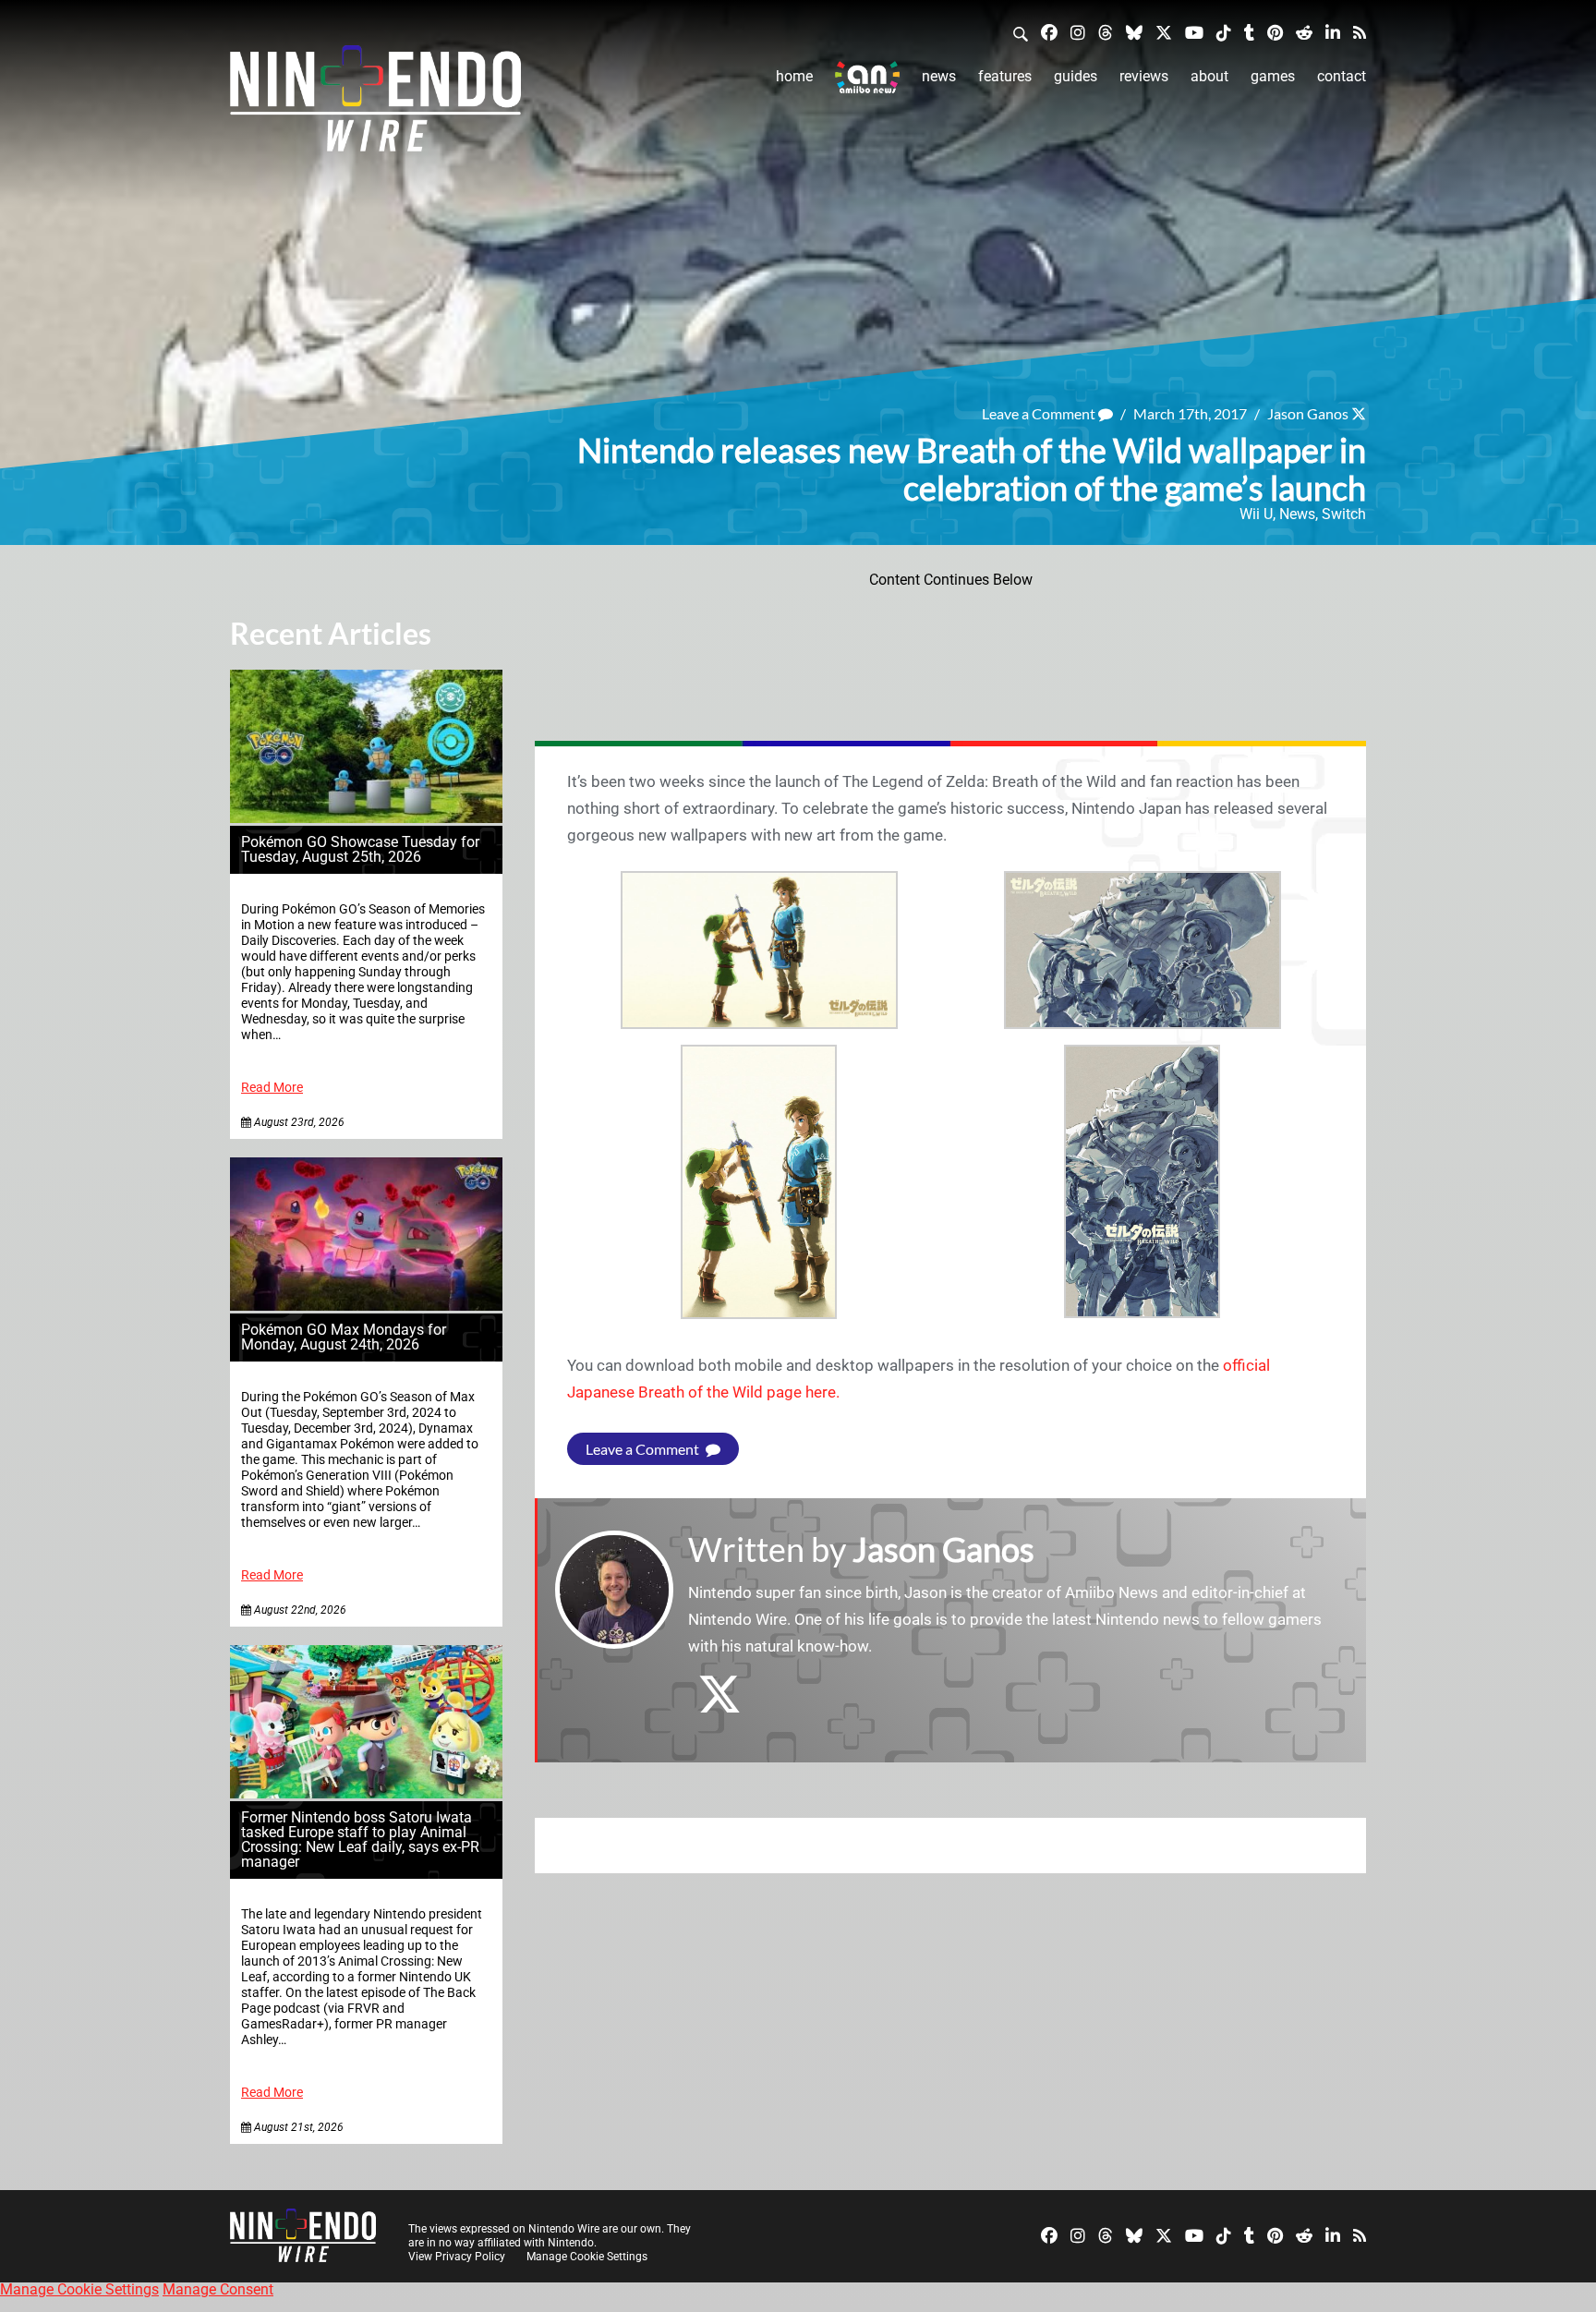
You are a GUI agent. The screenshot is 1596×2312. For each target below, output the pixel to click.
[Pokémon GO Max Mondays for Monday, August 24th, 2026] (366, 1306)
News (939, 76)
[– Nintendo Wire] (375, 104)
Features (1005, 76)
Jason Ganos (1308, 413)
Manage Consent (218, 2289)
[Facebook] (1049, 32)
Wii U (1256, 514)
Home (794, 76)
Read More (272, 1088)
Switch (1344, 514)
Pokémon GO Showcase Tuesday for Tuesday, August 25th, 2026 (360, 849)
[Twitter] (1164, 32)
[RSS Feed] (1360, 32)
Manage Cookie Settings (587, 2257)
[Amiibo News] (867, 77)
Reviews (1144, 76)
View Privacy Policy (457, 2257)
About (1209, 76)
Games (1273, 76)
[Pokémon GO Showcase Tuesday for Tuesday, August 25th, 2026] (366, 818)
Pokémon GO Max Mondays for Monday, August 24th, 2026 (344, 1337)
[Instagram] (1078, 32)
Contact (1342, 76)
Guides (1076, 76)
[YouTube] (1194, 32)
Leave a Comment (1040, 413)
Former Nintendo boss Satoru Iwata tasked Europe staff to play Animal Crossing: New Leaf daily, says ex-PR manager (360, 1840)
